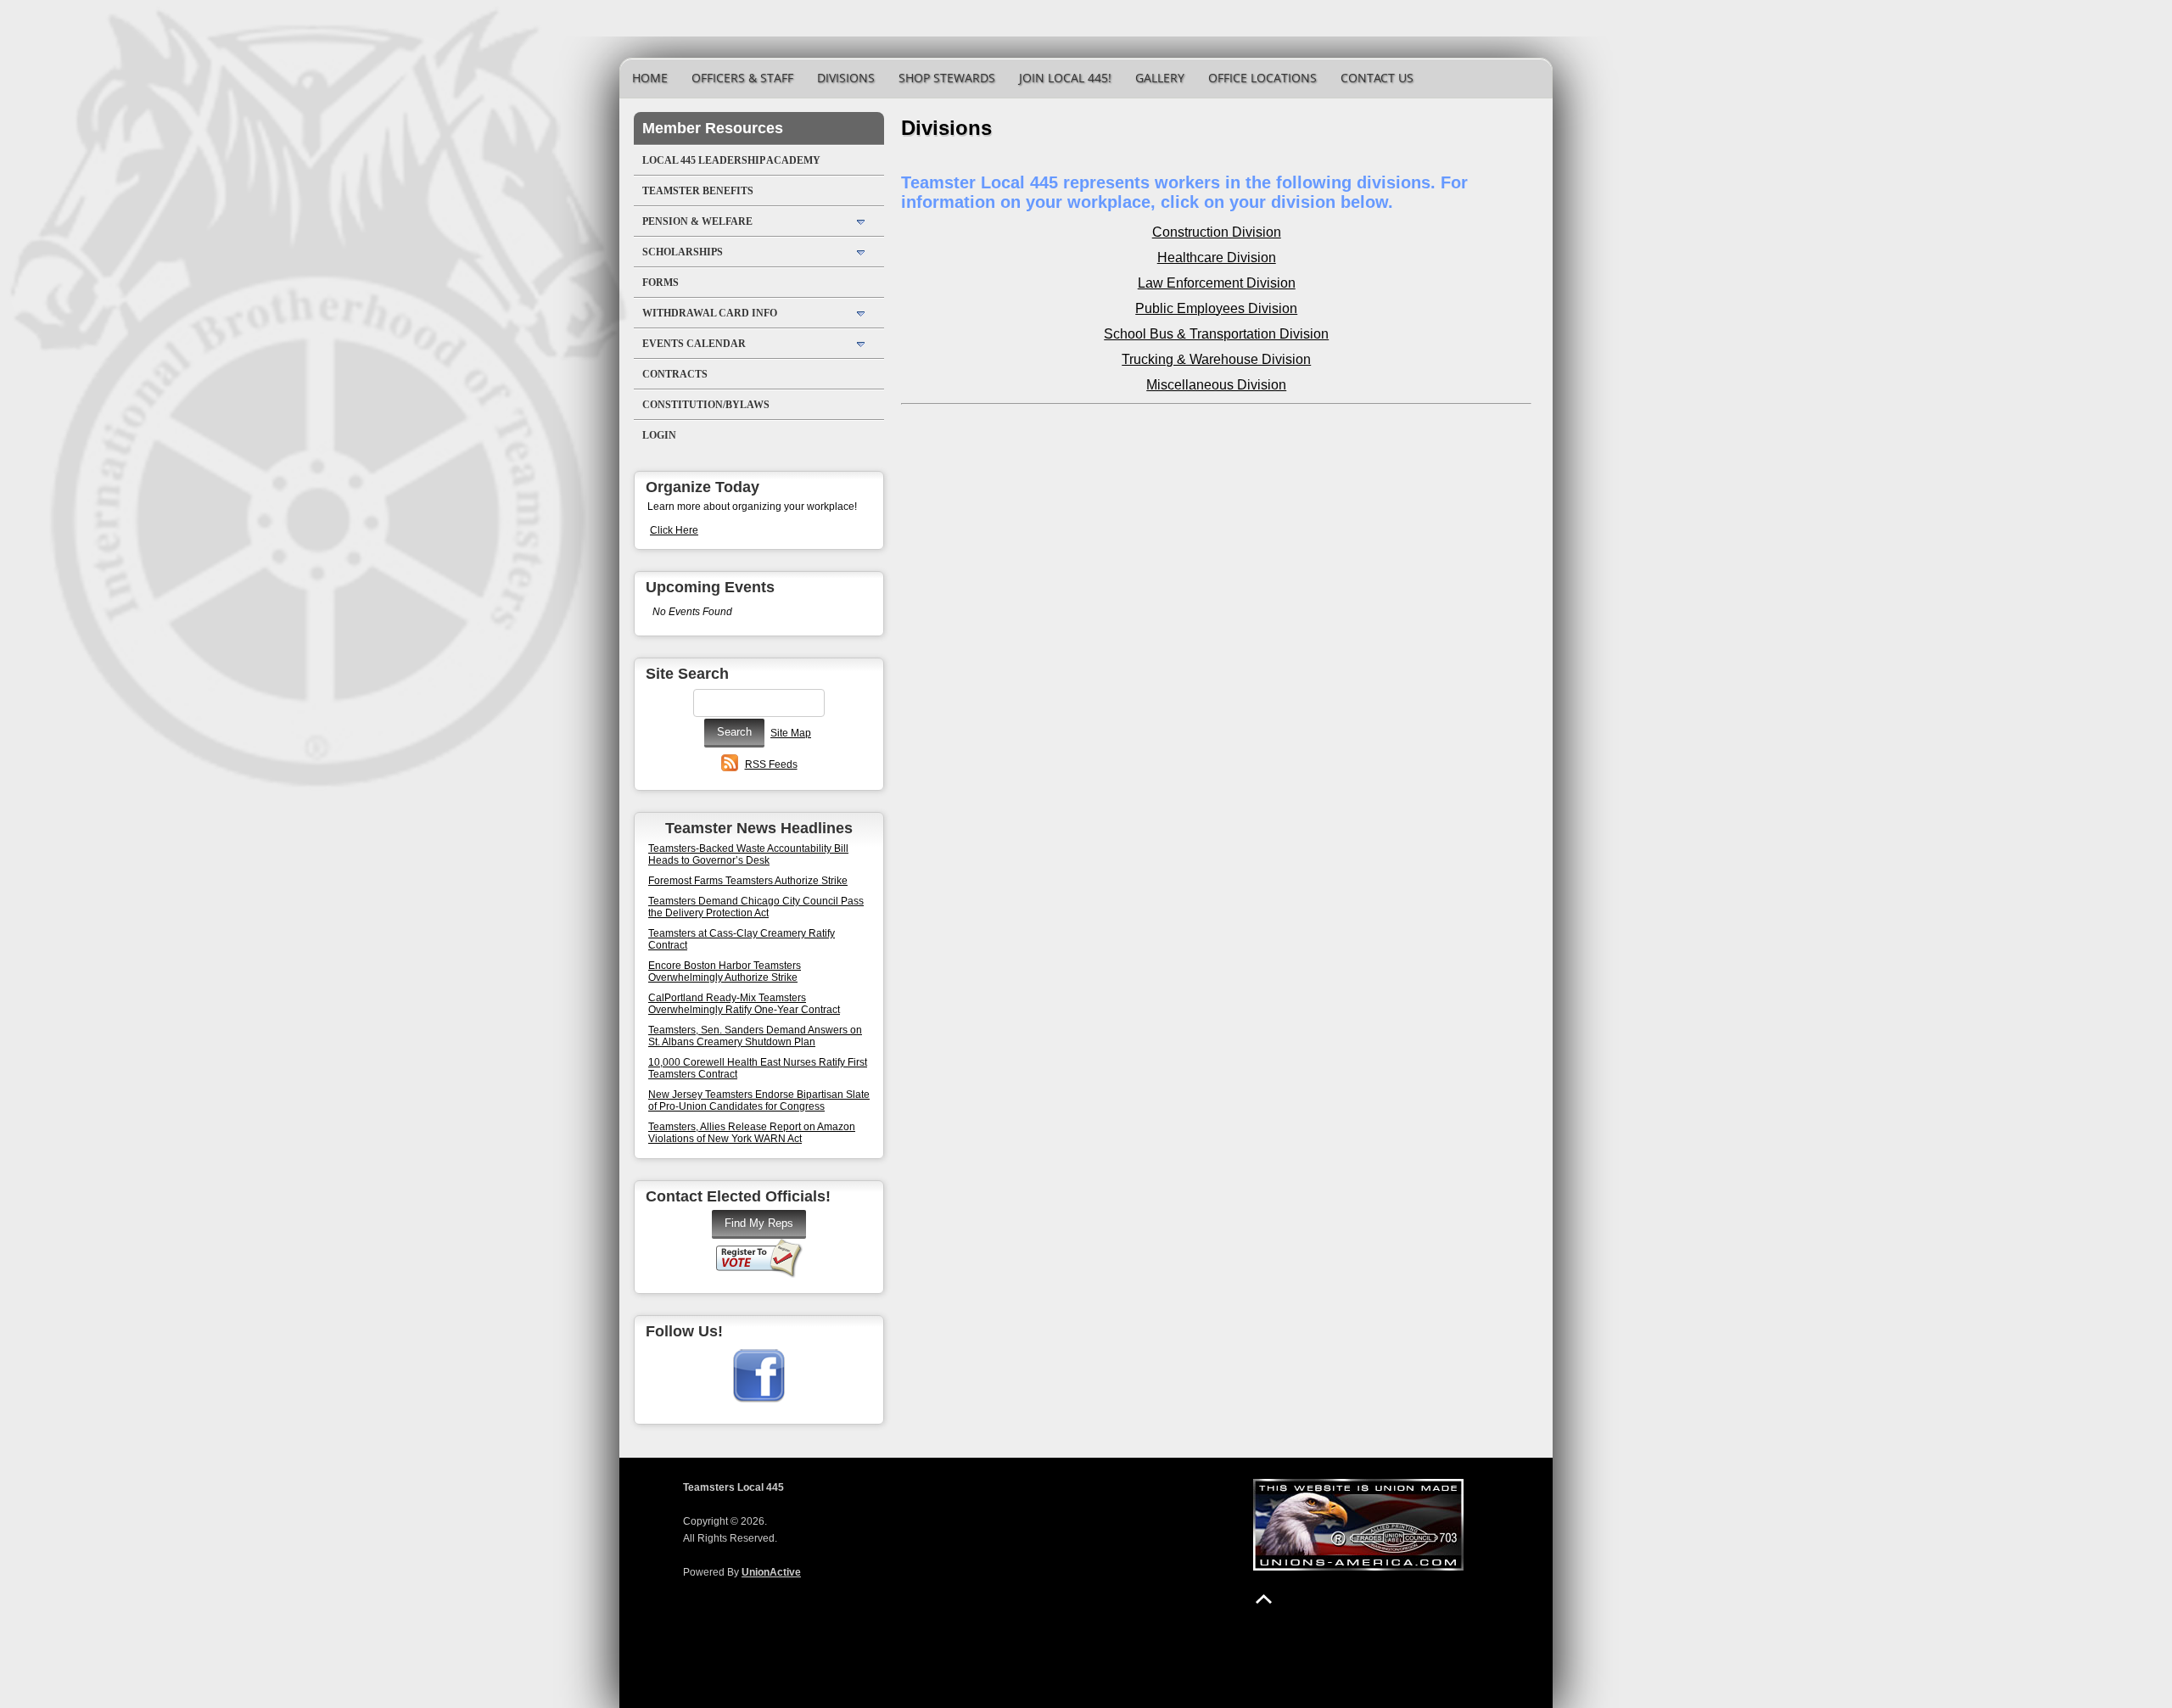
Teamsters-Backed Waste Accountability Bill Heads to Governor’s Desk (748, 854)
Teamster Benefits (698, 191)
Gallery (1160, 78)
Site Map (791, 733)
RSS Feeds (771, 764)
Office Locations (1262, 78)
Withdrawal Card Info (710, 313)
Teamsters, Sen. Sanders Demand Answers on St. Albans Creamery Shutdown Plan (755, 1036)
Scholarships (683, 252)
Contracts (675, 374)
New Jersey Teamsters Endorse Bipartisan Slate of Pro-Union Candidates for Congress (759, 1100)
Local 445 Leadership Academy (731, 160)
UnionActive (771, 1572)
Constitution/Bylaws (706, 405)
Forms (661, 283)
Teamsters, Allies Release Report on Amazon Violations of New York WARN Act (752, 1133)
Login (659, 435)
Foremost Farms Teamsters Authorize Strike (748, 881)
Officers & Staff (742, 78)
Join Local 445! (1065, 78)
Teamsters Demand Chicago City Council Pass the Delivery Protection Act (756, 907)
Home (650, 78)
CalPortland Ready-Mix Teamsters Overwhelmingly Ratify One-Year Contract (744, 1004)
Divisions (846, 78)
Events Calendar (694, 344)
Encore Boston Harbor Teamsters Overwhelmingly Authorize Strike (725, 972)
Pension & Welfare (697, 221)
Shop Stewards (947, 78)
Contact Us (1377, 78)
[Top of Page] (1264, 1599)
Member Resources (713, 128)
